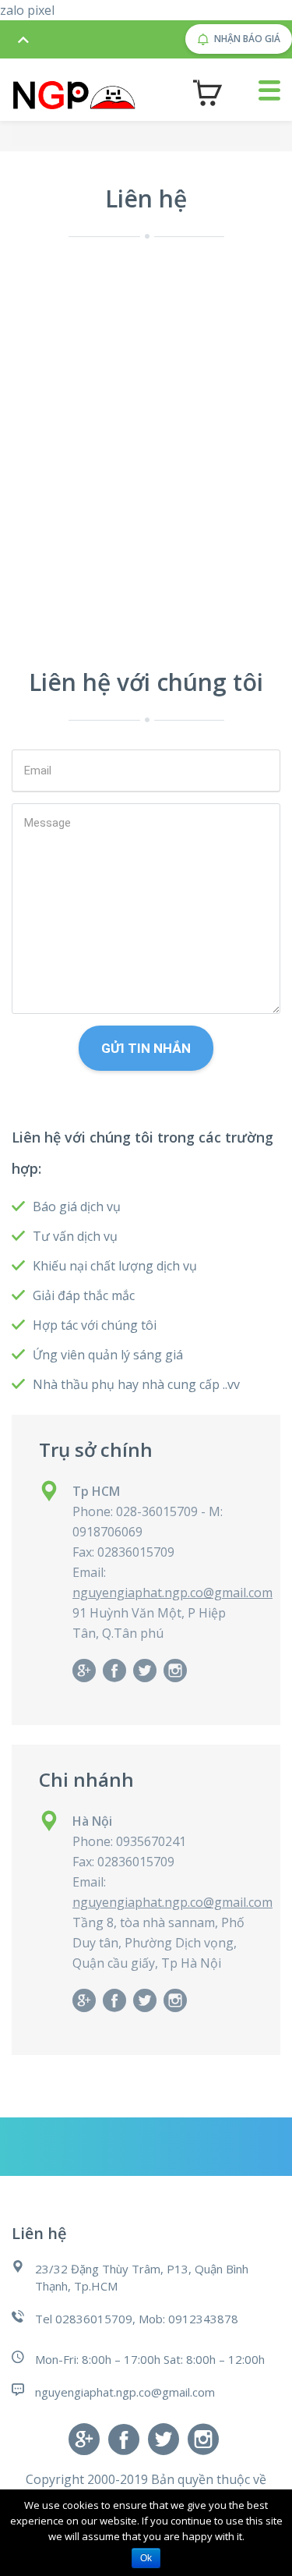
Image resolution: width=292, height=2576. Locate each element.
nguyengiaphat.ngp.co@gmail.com (172, 1593)
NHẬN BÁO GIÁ (247, 39)
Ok (146, 2558)
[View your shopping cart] (208, 93)
